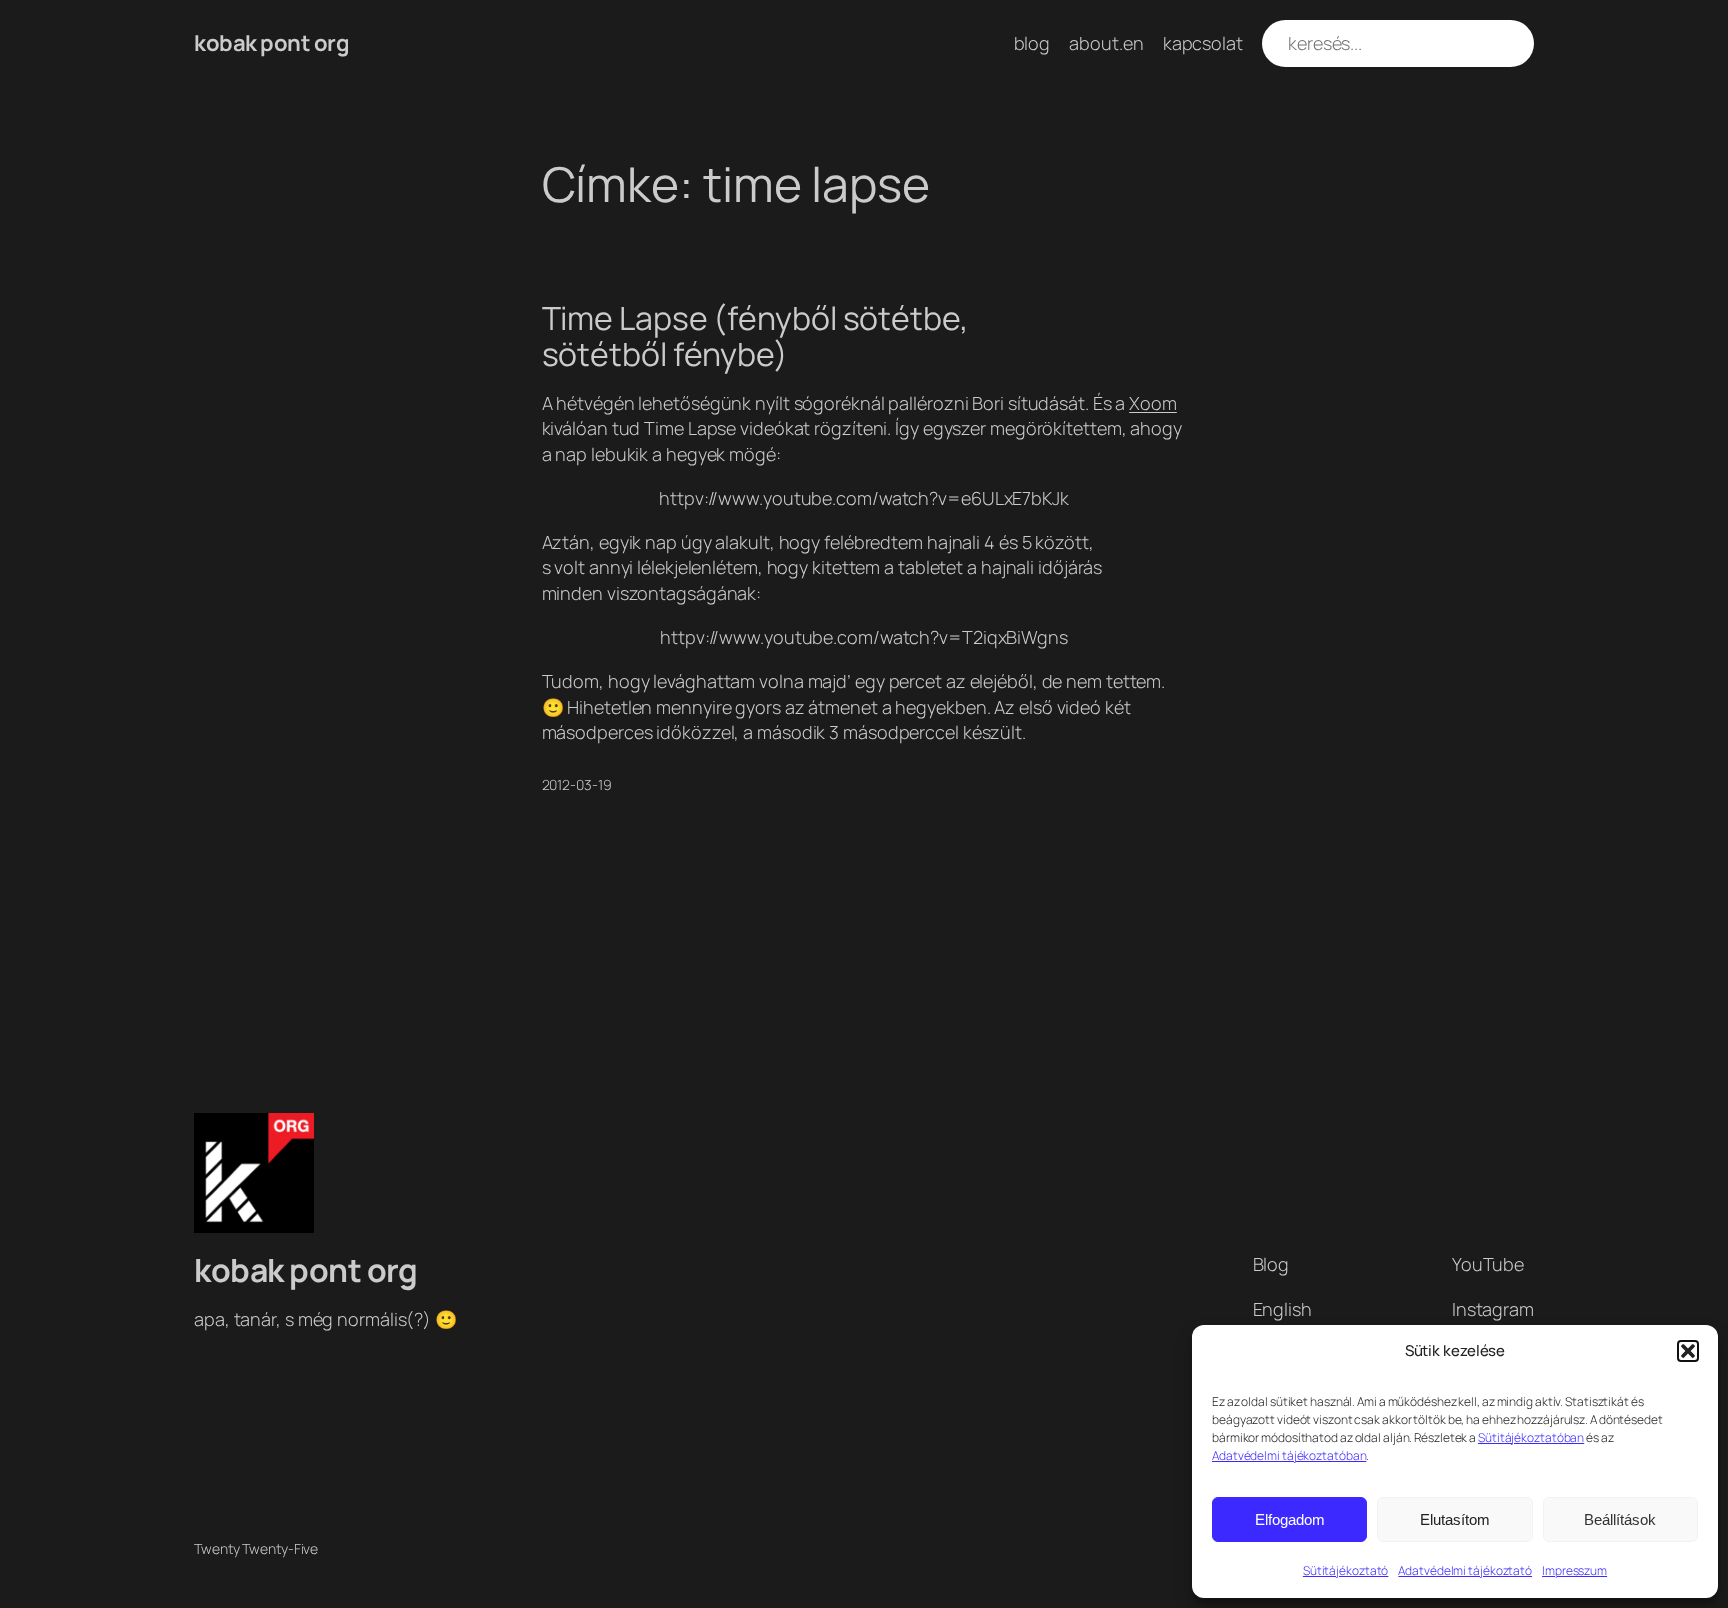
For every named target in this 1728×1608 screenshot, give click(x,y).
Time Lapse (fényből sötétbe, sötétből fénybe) (755, 336)
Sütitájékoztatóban (1531, 1437)
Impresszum (1574, 1570)
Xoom (1153, 403)
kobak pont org (271, 43)
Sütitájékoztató (1346, 1570)
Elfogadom (1290, 1519)
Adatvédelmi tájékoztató (1465, 1570)
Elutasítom (1455, 1519)
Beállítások (1620, 1519)
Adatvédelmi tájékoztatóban (1289, 1455)
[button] (1688, 1351)
